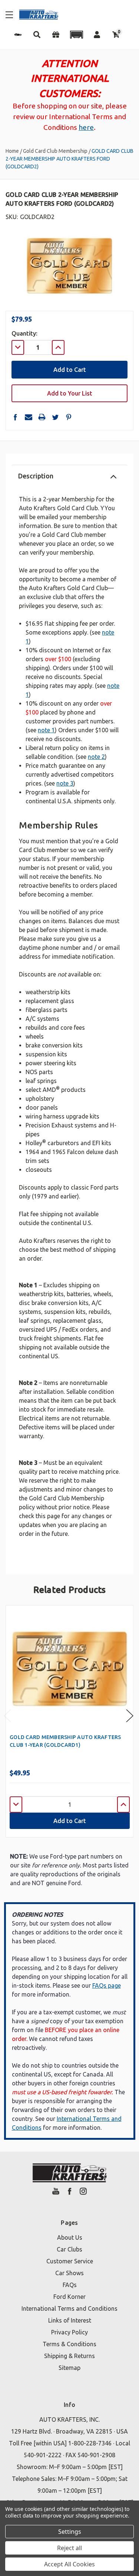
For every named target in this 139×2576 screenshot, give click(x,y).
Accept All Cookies (69, 2564)
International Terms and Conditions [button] (69, 2308)
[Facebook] (15, 417)
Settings (70, 2532)
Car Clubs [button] (69, 2249)
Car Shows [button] (69, 2273)
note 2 (96, 757)
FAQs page (107, 1985)
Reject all (69, 2548)
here (86, 127)
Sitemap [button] (69, 2368)
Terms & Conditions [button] (69, 2344)
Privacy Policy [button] (69, 2332)
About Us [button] (70, 2237)
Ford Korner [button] (69, 2297)
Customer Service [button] (70, 2261)
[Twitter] (55, 417)
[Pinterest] (69, 417)
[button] (76, 35)
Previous (7, 1716)
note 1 (46, 730)
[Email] (29, 417)
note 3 (65, 783)
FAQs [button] (70, 2285)
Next (130, 1716)
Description (36, 476)
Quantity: (24, 333)
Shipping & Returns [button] (69, 2356)
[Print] (42, 417)
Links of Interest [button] (70, 2320)
